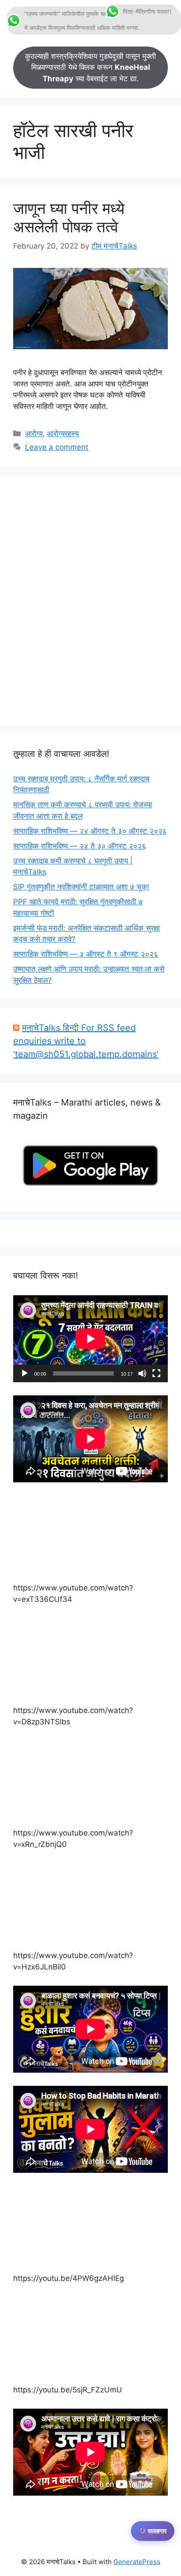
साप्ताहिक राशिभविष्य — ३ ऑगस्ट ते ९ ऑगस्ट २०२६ (86, 954)
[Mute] (142, 1373)
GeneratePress (137, 2562)
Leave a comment (57, 447)
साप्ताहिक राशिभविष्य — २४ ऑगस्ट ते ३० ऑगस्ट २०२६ (90, 831)
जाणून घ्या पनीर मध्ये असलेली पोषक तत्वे (69, 217)
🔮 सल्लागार (153, 2531)
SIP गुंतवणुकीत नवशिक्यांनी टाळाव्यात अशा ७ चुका (81, 887)
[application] (90, 1339)
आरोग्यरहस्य (63, 434)
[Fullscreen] (156, 1373)
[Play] (25, 1373)
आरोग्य (34, 434)
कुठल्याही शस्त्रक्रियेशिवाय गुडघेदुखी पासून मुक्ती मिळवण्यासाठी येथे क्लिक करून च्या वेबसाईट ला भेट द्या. (90, 67)
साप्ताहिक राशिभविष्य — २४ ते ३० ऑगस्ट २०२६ (80, 846)
